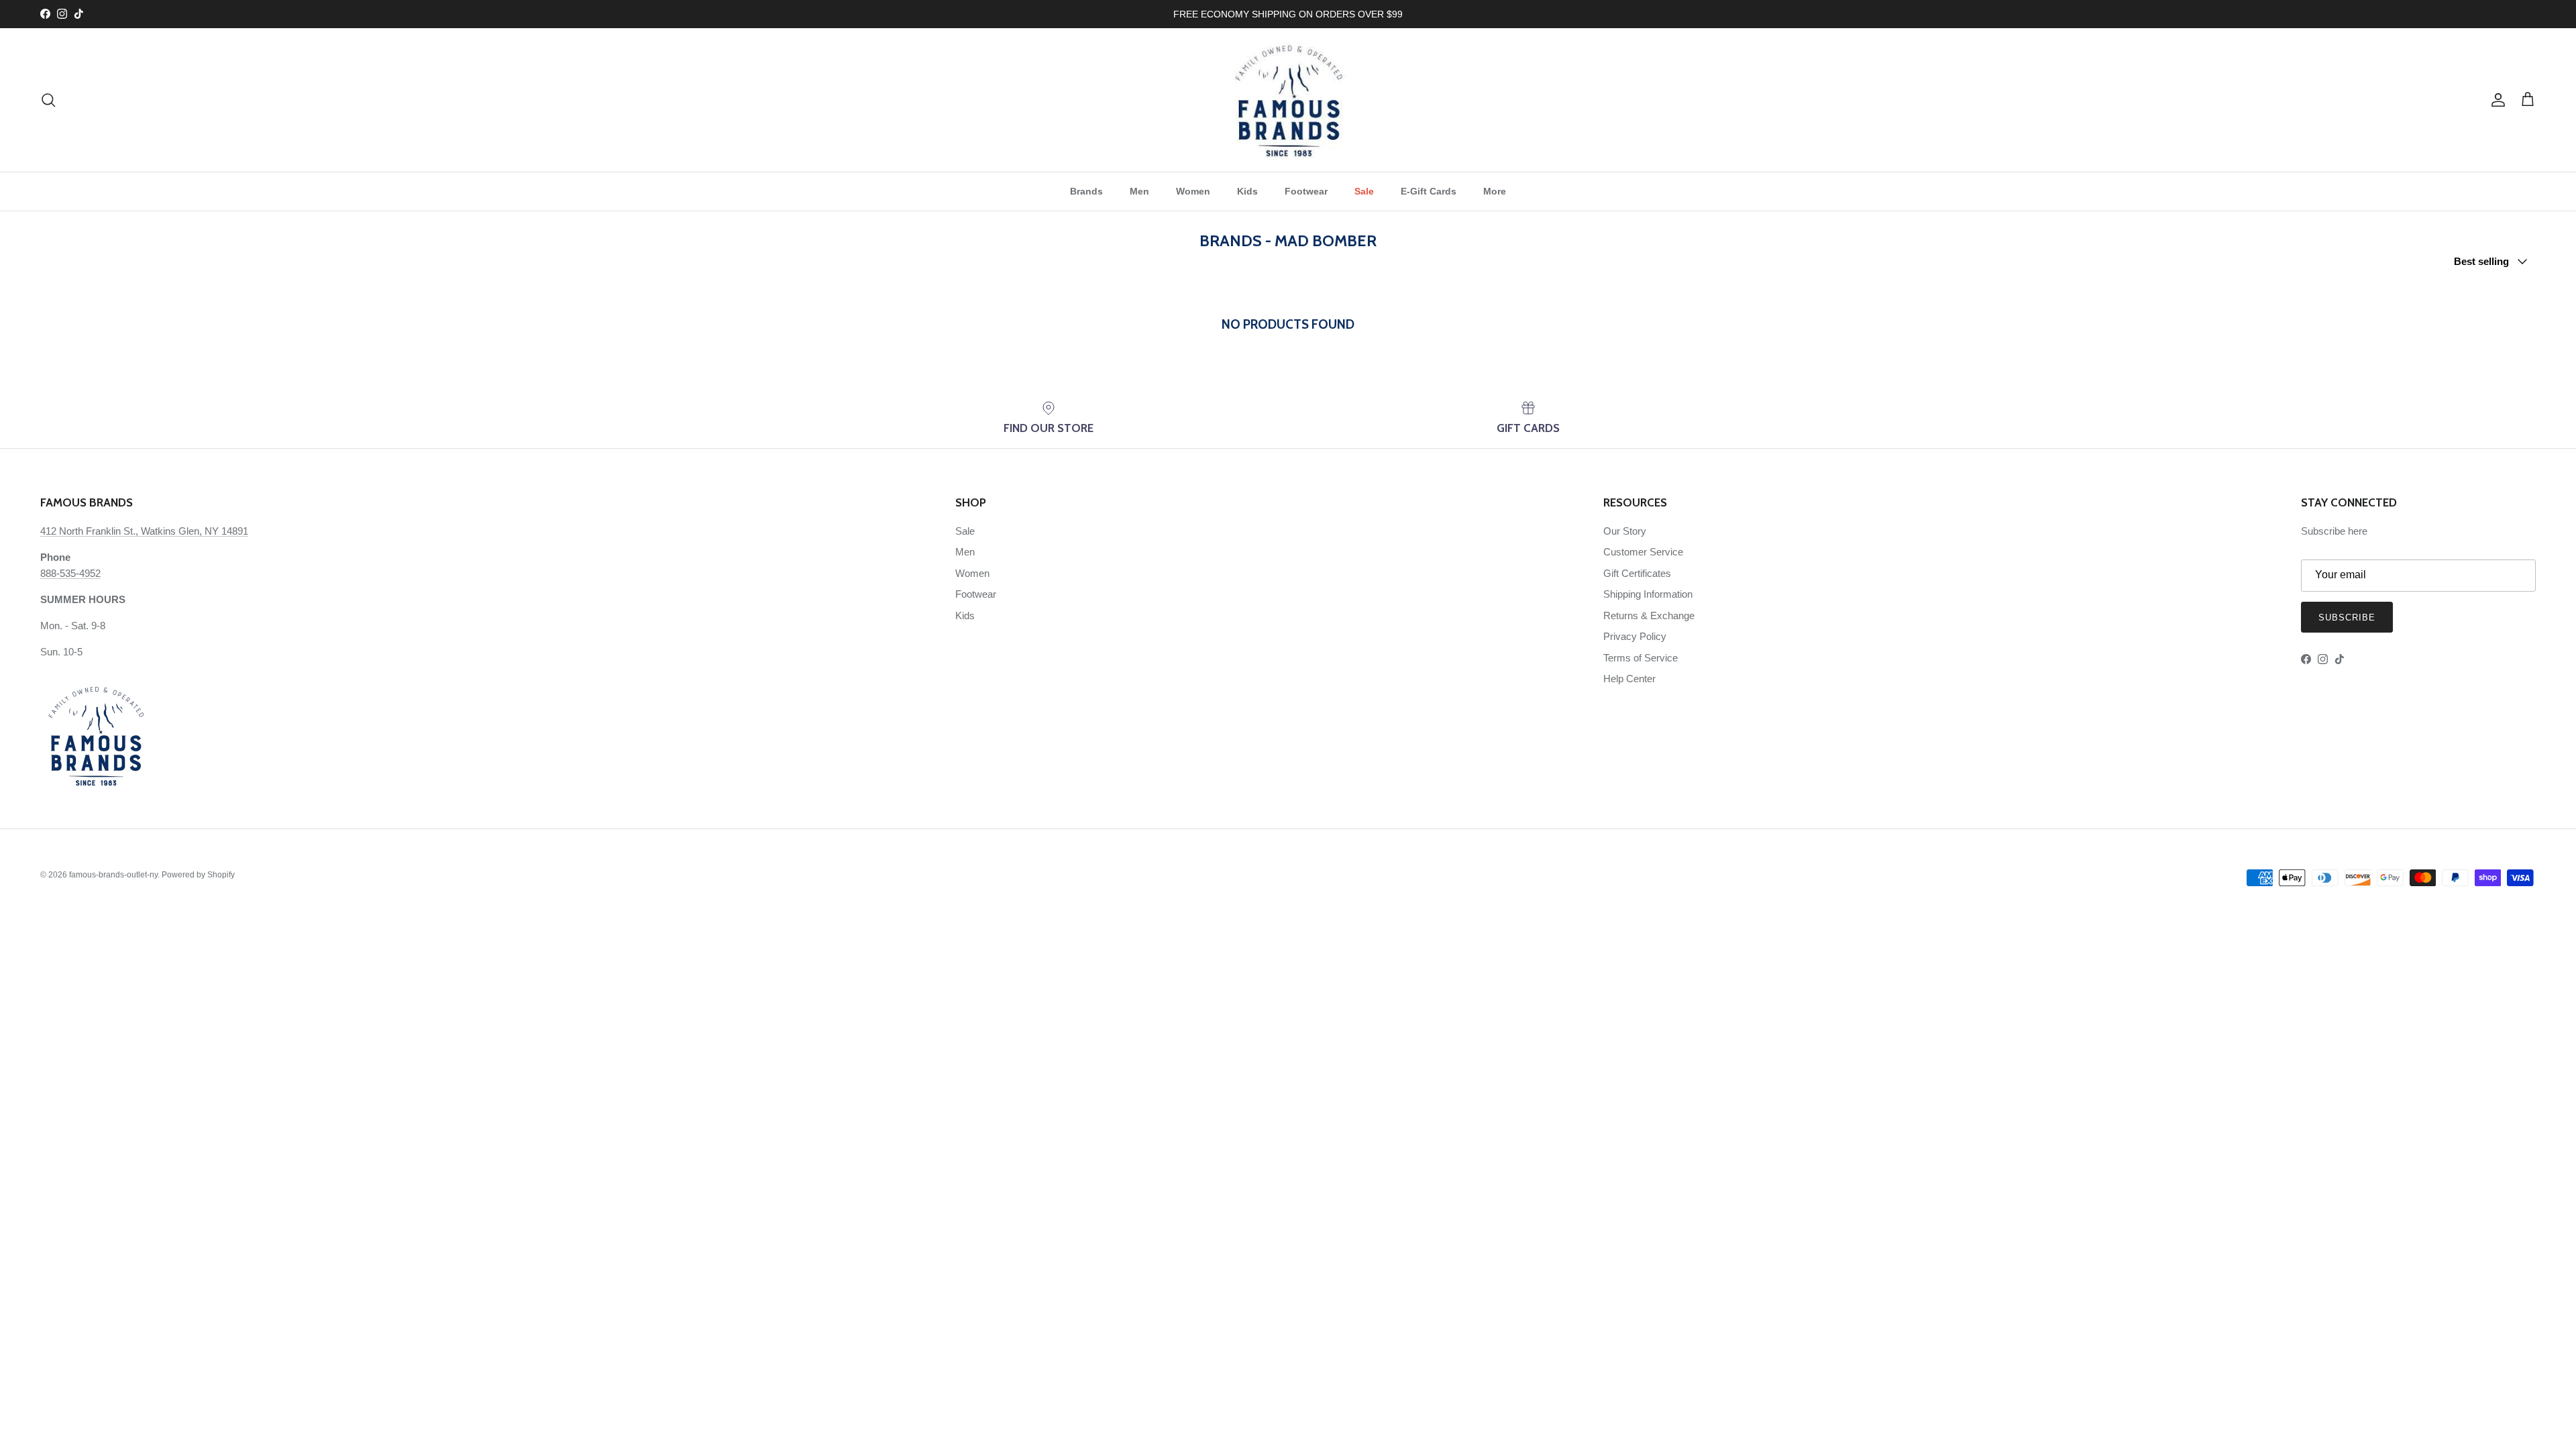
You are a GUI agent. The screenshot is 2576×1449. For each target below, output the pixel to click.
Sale (1364, 191)
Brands (1086, 191)
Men (1139, 191)
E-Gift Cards (1429, 191)
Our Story (1625, 531)
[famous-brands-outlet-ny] (1288, 100)
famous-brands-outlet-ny (113, 875)
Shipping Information (1648, 594)
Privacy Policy (1635, 636)
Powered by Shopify (198, 875)
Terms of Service (1641, 658)
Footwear (1306, 191)
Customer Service (1643, 552)
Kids (1247, 191)
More (1495, 191)
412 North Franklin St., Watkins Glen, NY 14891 (144, 531)
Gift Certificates (1637, 573)
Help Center (1629, 679)
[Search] (48, 100)
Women (1193, 191)
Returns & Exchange (1649, 615)
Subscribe (2347, 618)
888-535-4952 (70, 573)
